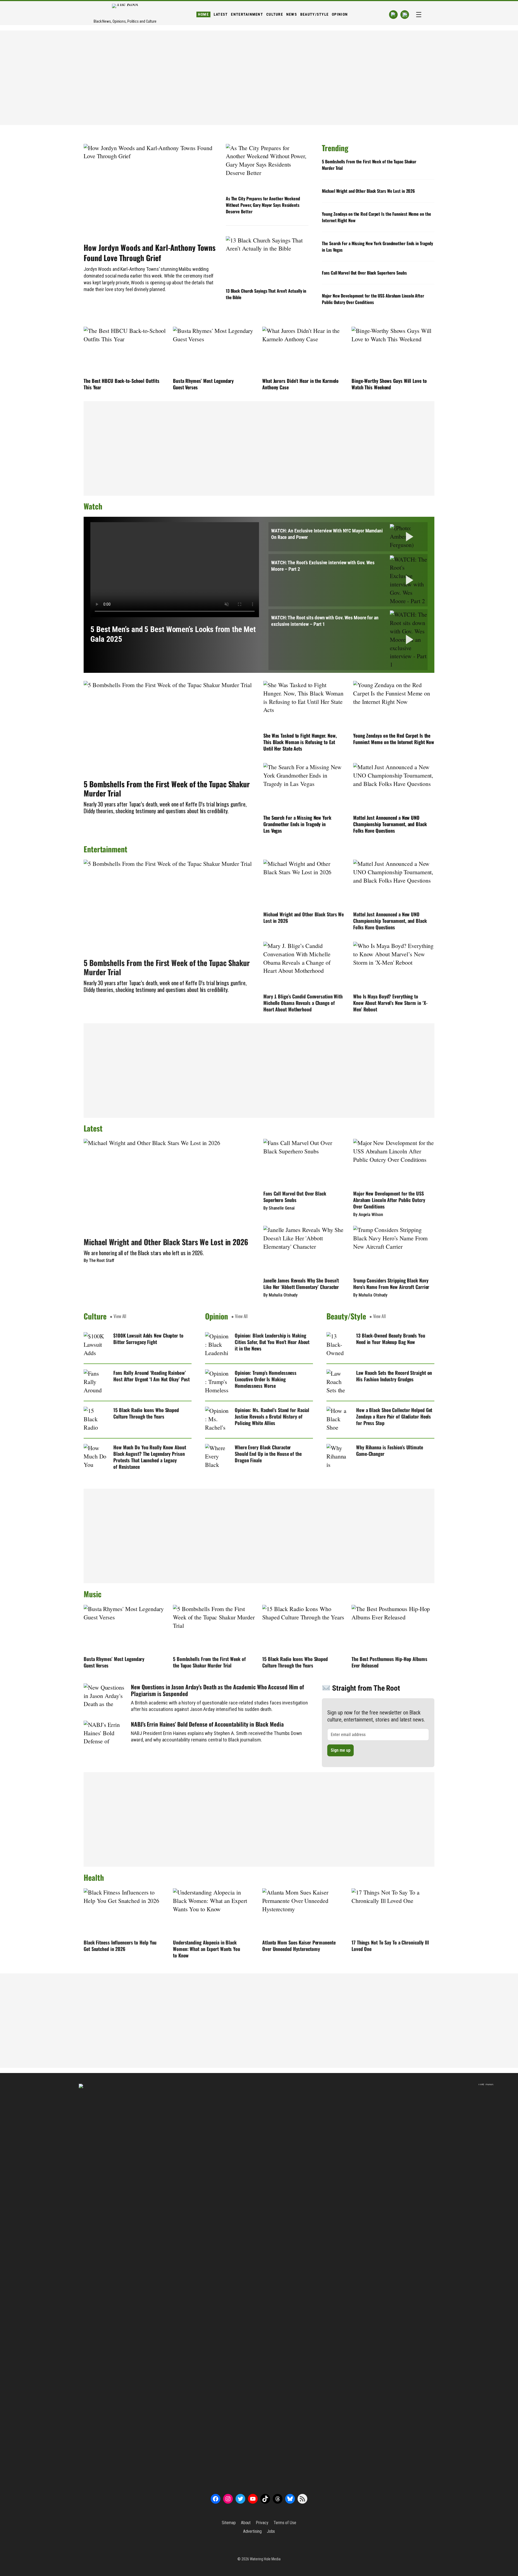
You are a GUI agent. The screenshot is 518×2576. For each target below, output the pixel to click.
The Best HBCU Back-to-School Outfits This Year (121, 384)
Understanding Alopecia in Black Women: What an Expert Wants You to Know (207, 1949)
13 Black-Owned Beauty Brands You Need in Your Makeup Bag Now (391, 1339)
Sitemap (229, 2523)
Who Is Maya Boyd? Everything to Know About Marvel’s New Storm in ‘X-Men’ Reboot (390, 1003)
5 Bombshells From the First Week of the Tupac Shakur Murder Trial (369, 165)
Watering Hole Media (265, 2559)
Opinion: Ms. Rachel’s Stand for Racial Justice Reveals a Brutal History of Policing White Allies (272, 1416)
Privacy (262, 2523)
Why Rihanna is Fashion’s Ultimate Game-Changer (390, 1450)
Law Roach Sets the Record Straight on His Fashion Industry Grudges (394, 1376)
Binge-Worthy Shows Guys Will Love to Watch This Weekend (389, 384)
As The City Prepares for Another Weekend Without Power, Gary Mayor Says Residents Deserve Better (263, 205)
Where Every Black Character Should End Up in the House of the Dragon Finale (268, 1454)
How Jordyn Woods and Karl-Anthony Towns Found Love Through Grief (150, 253)
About (246, 2523)
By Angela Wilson (368, 1215)
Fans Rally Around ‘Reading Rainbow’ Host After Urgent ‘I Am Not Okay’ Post (151, 1376)
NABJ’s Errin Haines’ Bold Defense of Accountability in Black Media (207, 1724)
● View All (118, 1316)
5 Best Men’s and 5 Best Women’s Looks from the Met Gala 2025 (173, 634)
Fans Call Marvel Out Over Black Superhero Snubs (364, 273)
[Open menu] (419, 15)
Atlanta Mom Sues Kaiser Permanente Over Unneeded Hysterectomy (299, 1946)
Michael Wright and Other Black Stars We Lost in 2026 (368, 191)
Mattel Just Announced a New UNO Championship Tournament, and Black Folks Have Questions (390, 824)
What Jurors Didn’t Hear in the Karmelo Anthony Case (300, 384)
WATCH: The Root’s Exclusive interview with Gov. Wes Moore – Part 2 (323, 566)
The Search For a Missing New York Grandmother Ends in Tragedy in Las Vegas (377, 247)
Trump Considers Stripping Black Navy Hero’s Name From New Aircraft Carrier (391, 1284)
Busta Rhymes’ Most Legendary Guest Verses (203, 384)
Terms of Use (285, 2523)
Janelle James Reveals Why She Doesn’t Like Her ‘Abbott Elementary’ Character (301, 1284)
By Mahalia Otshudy (280, 1295)
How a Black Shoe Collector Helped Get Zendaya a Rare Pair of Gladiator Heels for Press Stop (394, 1416)
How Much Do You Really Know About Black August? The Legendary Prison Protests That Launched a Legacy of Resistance (150, 1457)
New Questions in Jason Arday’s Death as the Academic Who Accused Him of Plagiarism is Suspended (217, 1690)
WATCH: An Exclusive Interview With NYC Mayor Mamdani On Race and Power (327, 534)
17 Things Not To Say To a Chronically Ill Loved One (390, 1946)
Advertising (252, 2531)
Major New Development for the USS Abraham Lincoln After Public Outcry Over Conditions (373, 299)
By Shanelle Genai (279, 1208)
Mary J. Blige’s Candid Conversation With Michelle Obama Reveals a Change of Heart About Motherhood (303, 1003)
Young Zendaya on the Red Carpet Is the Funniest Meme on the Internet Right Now (376, 217)
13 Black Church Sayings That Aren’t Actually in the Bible (266, 294)
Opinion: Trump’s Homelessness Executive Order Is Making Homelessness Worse (266, 1379)
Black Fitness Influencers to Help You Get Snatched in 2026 (120, 1946)
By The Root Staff (99, 1260)
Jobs (271, 2531)
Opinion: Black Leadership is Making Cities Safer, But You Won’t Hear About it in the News (272, 1342)
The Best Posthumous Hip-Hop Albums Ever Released (389, 1662)
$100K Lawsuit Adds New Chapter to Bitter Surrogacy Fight (148, 1339)
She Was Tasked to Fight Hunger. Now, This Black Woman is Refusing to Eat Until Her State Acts (300, 742)
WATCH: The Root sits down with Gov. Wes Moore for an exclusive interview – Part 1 (325, 621)
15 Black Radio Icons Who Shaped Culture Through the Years (146, 1413)
